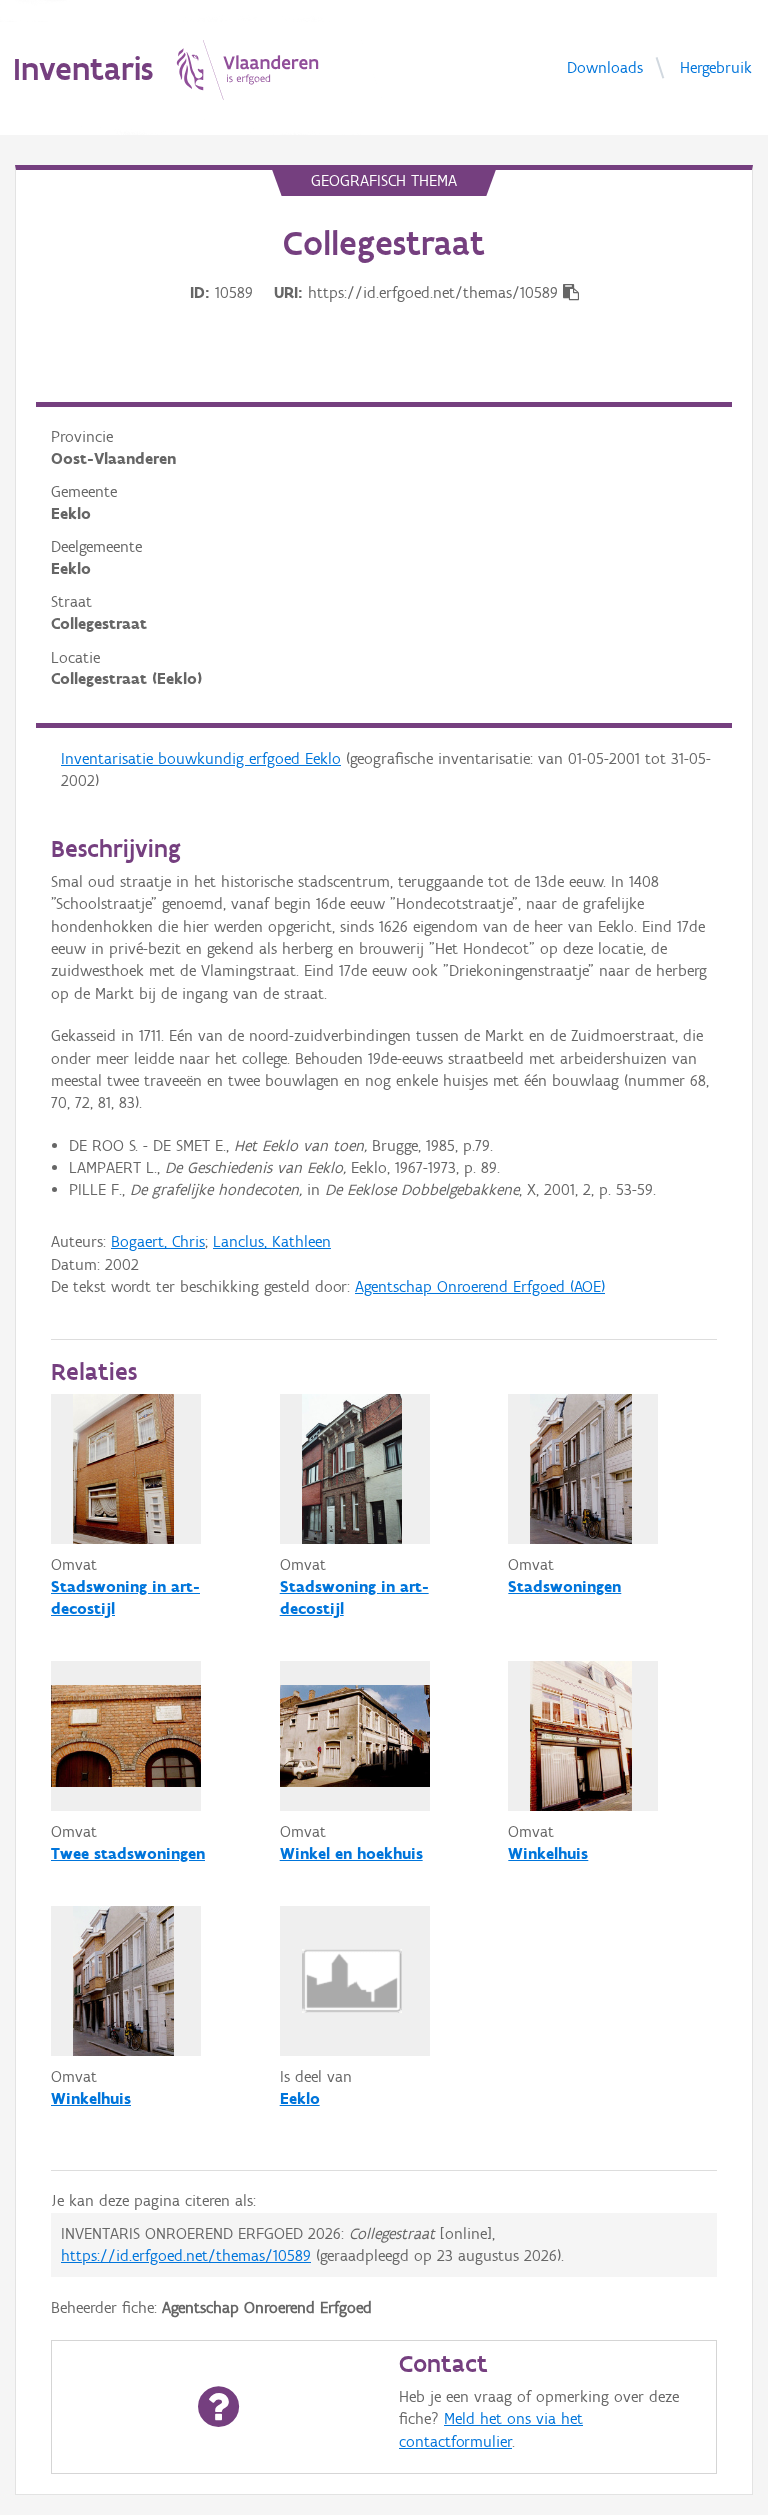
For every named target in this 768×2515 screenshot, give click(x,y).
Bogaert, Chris (158, 1241)
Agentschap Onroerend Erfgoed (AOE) (480, 1286)
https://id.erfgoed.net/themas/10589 (186, 2255)
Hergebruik (716, 66)
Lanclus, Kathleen (272, 1241)
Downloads (605, 66)
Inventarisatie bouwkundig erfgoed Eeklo (201, 758)
